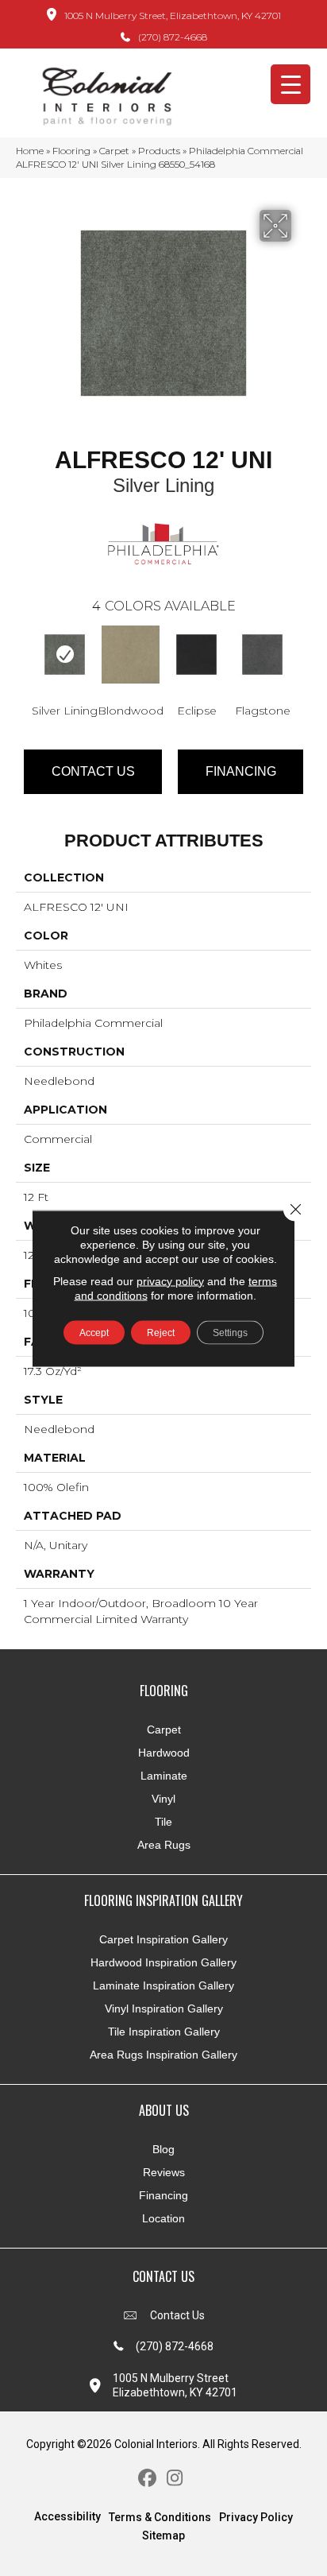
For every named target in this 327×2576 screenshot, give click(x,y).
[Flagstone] (262, 655)
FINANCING (241, 771)
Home (30, 151)
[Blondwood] (131, 655)
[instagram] (175, 2479)
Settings (230, 1332)
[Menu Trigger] (290, 84)
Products (159, 151)
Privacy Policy (256, 2517)
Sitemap (163, 2535)
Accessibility (67, 2516)
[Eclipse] (196, 655)
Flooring (71, 151)
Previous (24, 657)
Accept (94, 1332)
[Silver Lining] (65, 655)
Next (303, 657)
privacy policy (170, 1280)
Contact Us (93, 771)
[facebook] (147, 2479)
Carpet (114, 151)
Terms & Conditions (160, 2517)
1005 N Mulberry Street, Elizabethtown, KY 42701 (173, 15)
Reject (161, 1332)
